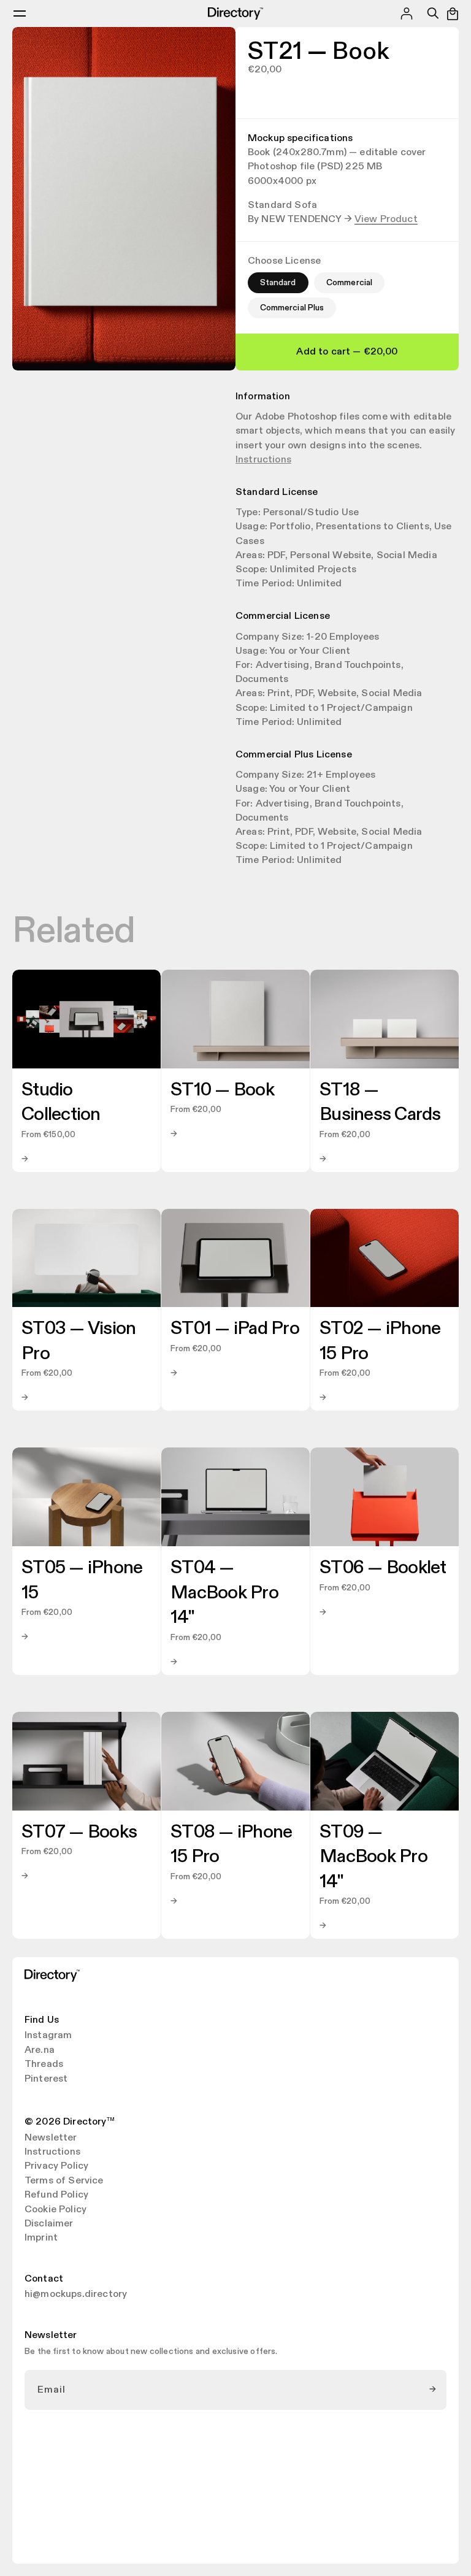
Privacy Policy (56, 2166)
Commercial (349, 282)
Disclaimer (49, 2224)
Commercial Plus (292, 308)
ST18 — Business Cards (380, 1102)
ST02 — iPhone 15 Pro (380, 1341)
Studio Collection (61, 1102)
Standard (278, 282)
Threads (44, 2064)
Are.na (40, 2050)
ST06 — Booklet (383, 1568)
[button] (20, 13)
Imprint (41, 2238)
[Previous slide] (28, 199)
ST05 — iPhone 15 (82, 1580)
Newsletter (51, 2138)
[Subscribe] (433, 2390)
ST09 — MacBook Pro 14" (373, 1857)
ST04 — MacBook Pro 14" (224, 1593)
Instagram (48, 2036)
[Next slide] (220, 199)
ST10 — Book (222, 1090)
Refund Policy (56, 2195)
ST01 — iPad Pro (235, 1328)
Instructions (263, 460)
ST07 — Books (79, 1832)
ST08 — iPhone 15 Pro (231, 1845)
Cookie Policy (56, 2210)
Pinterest (46, 2079)
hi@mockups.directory (76, 2294)
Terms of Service (64, 2181)
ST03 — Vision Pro (78, 1341)
